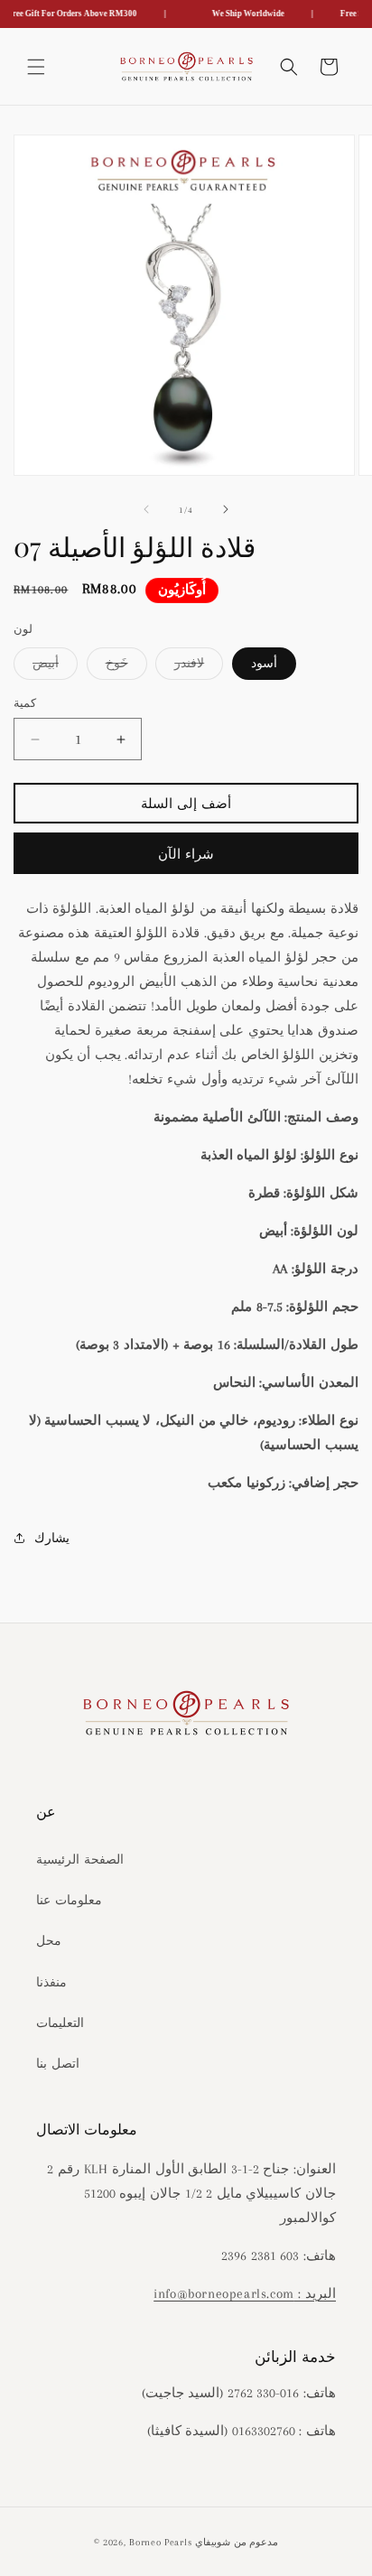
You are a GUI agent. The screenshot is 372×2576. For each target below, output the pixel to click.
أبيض (55, 668)
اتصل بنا (58, 2064)
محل (49, 1941)
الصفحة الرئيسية (80, 1860)
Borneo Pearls (160, 2542)
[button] (36, 67)
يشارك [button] (52, 1538)
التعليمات (60, 2023)
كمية (25, 703)
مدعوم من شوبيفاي (237, 2542)
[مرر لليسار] (146, 509)
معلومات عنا (69, 1900)
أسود (264, 663)
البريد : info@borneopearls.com (245, 2293)
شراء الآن (186, 854)
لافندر (199, 668)
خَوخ (126, 668)
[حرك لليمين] (226, 509)
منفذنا (51, 1982)
